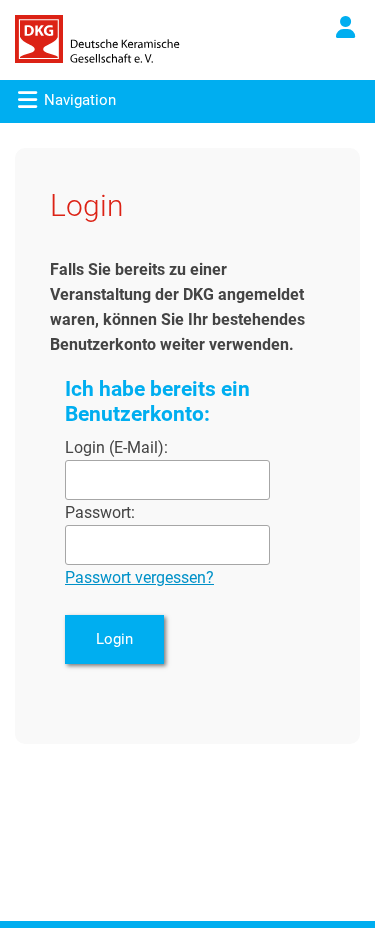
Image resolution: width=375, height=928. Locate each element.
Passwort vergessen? (139, 577)
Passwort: (100, 512)
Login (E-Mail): (116, 447)
